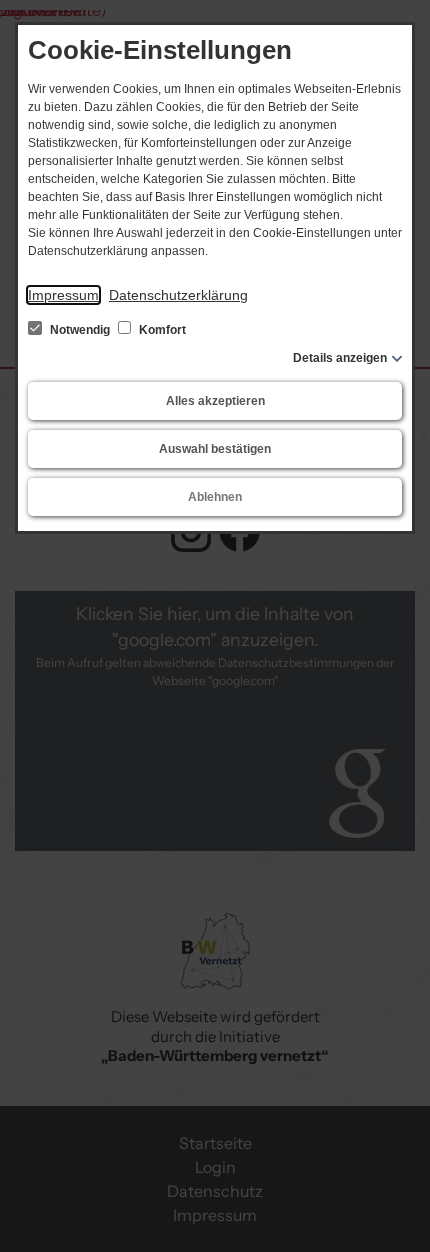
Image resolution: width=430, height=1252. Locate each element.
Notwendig (80, 330)
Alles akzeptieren (215, 401)
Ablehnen (215, 497)
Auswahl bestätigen (215, 449)
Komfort (161, 330)
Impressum (63, 295)
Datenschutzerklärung (178, 295)
